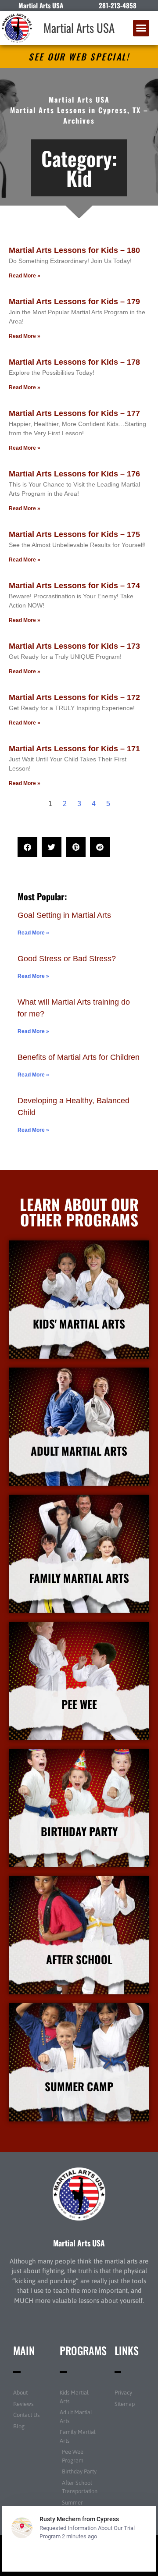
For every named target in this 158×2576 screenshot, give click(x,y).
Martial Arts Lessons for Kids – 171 (74, 749)
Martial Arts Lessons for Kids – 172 (74, 697)
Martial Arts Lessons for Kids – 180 (74, 250)
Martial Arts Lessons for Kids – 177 (74, 413)
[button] (141, 28)
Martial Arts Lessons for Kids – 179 (74, 302)
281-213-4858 (118, 5)
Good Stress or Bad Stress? (67, 959)
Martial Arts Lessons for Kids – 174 (74, 586)
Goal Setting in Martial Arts (64, 915)
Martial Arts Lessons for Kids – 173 (74, 646)
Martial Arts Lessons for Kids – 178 (74, 362)
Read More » (25, 276)
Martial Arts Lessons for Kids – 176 (74, 474)
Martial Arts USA (79, 28)
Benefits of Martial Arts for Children (79, 1057)
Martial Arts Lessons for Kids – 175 (74, 534)
